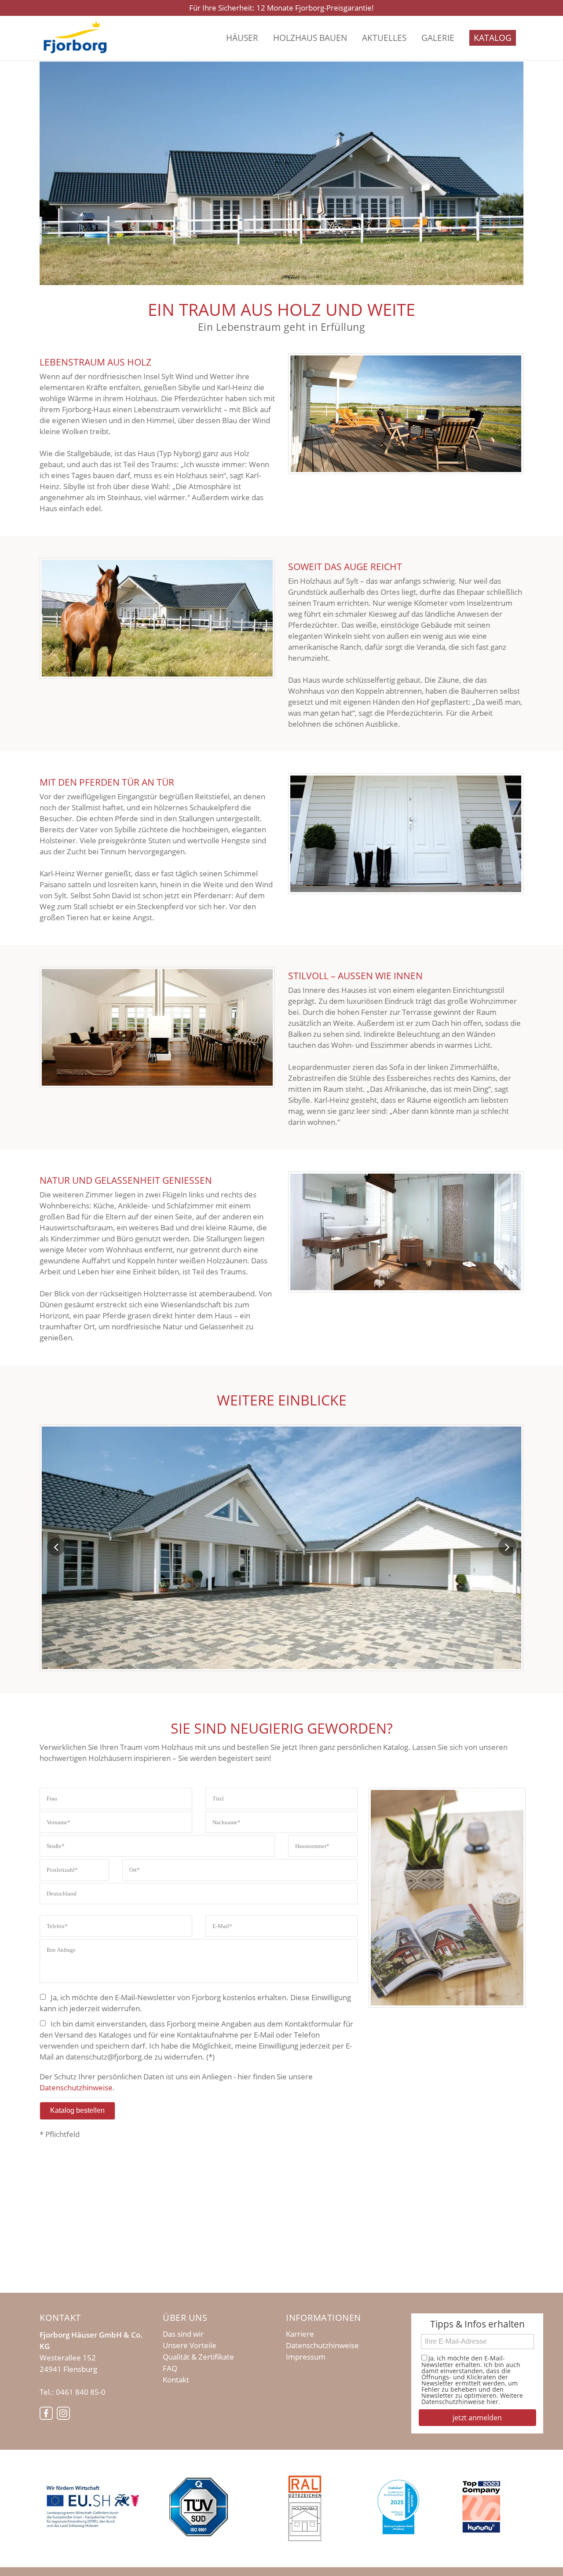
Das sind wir (183, 2334)
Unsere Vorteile (190, 2345)
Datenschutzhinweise (76, 2088)
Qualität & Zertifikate (198, 2357)
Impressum (306, 2357)
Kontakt (176, 2380)
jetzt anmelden (477, 2418)
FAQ (170, 2368)
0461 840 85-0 (81, 2392)
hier (492, 2402)
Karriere (300, 2334)
